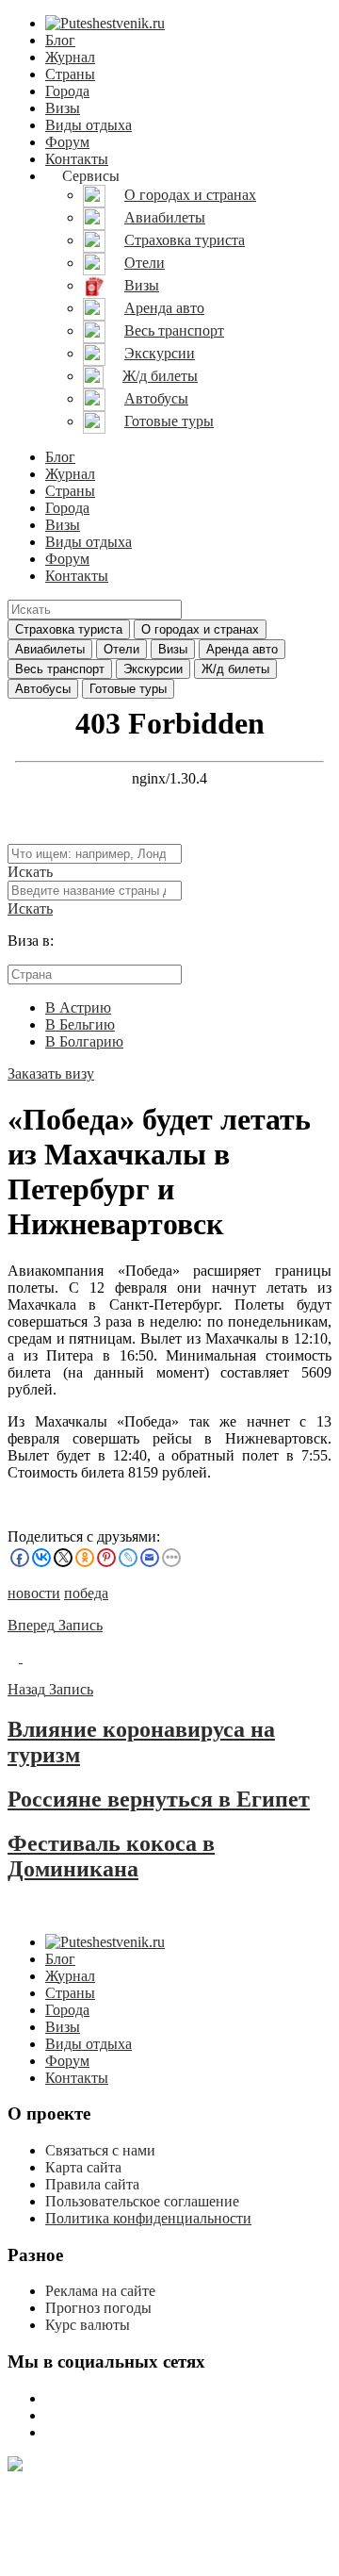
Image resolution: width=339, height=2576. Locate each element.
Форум (67, 142)
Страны (70, 74)
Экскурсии (153, 669)
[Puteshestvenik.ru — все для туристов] (105, 23)
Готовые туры (128, 689)
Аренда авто (242, 649)
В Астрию (78, 1007)
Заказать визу (51, 1073)
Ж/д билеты (235, 669)
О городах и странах (200, 629)
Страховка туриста (69, 629)
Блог (60, 40)
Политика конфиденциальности (148, 2218)
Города (67, 91)
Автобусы (43, 689)
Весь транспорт (60, 669)
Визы (63, 108)
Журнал (70, 57)
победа (86, 1593)
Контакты (77, 159)
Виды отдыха (89, 125)
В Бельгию (80, 1024)
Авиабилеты (50, 649)
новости (34, 1593)
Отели (121, 649)
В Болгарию (84, 1041)
